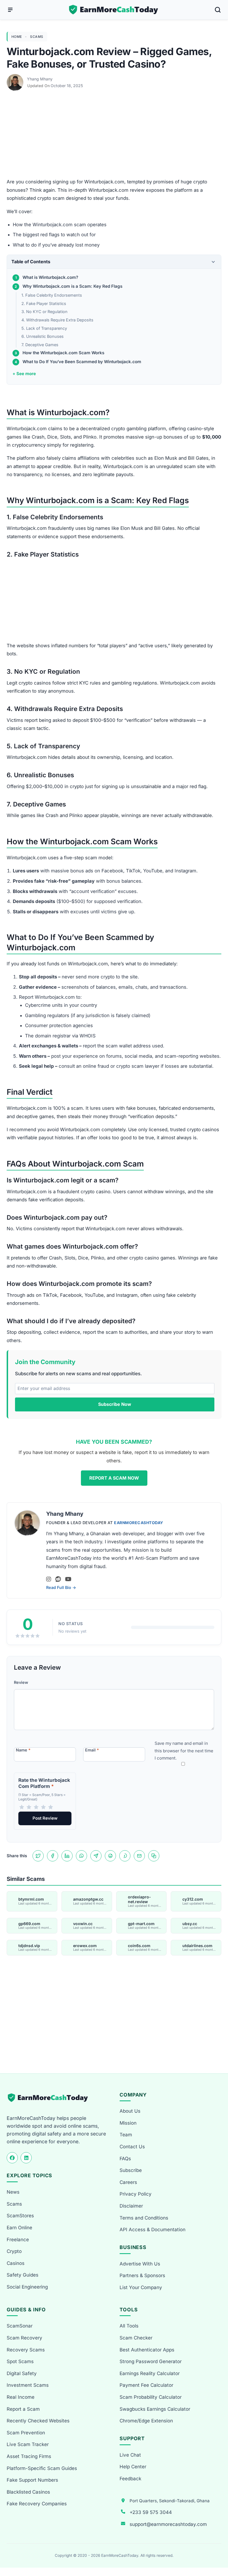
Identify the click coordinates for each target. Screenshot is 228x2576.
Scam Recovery (24, 2338)
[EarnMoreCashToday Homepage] (50, 2098)
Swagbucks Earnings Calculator (155, 2409)
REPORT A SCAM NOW (114, 1478)
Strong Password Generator (151, 2361)
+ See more (24, 374)
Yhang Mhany (40, 79)
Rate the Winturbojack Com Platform (44, 1783)
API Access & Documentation (153, 2230)
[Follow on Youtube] (68, 1579)
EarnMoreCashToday (139, 1523)
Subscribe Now (115, 1404)
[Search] (218, 10)
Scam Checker (136, 2338)
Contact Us (132, 2147)
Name (23, 1750)
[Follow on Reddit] (58, 1579)
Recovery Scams (26, 2350)
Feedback (130, 2479)
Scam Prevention (26, 2433)
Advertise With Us (140, 2264)
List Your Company (141, 2287)
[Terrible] (22, 1807)
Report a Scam (23, 2409)
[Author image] (16, 79)
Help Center (133, 2467)
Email (92, 1750)
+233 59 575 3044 (151, 2512)
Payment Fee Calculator (146, 2385)
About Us (130, 2111)
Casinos (16, 2263)
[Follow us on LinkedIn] (26, 2158)
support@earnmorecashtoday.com (168, 2524)
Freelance (18, 2240)
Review (21, 1682)
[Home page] (114, 10)
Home (17, 37)
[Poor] (29, 1807)
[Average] (36, 1807)
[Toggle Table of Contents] (213, 262)
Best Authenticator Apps (147, 2350)
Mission (128, 2123)
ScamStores (20, 2216)
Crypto (14, 2251)
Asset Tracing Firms (29, 2456)
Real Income (21, 2397)
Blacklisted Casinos (28, 2492)
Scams (37, 37)
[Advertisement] (114, 137)
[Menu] (10, 10)
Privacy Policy (136, 2194)
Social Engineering (27, 2287)
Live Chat (130, 2455)
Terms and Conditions (144, 2218)
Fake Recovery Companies (37, 2504)
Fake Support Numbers (32, 2480)
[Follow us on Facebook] (12, 2158)
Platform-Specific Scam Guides (42, 2468)
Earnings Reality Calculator (150, 2373)
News (13, 2192)
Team (126, 2135)
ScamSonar (20, 2326)
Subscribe (131, 2170)
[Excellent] (51, 1807)
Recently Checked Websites (38, 2421)
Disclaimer (131, 2206)
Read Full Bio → (61, 1587)
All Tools (129, 2326)
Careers (128, 2182)
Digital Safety (22, 2373)
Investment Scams (28, 2385)
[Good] (43, 1807)
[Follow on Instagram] (49, 1579)
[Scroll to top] (217, 2551)
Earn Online (19, 2228)
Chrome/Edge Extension (146, 2421)
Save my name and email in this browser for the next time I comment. (184, 1751)
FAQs (125, 2159)
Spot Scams (20, 2361)
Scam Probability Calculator (151, 2397)
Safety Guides (23, 2275)
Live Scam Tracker (28, 2444)
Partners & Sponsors (142, 2275)
